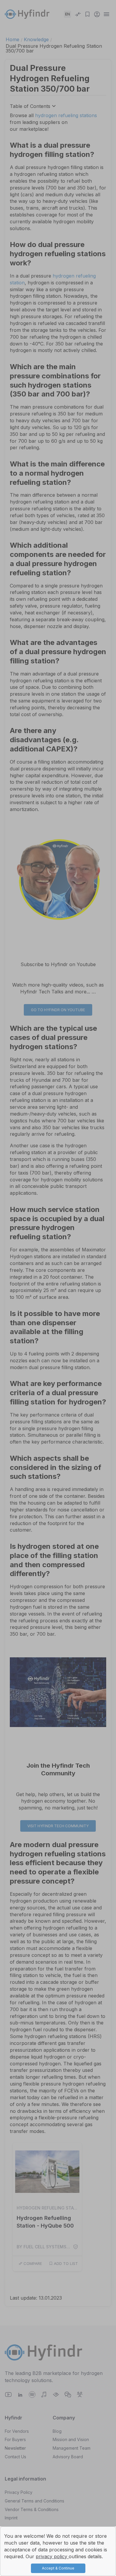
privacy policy (52, 2556)
